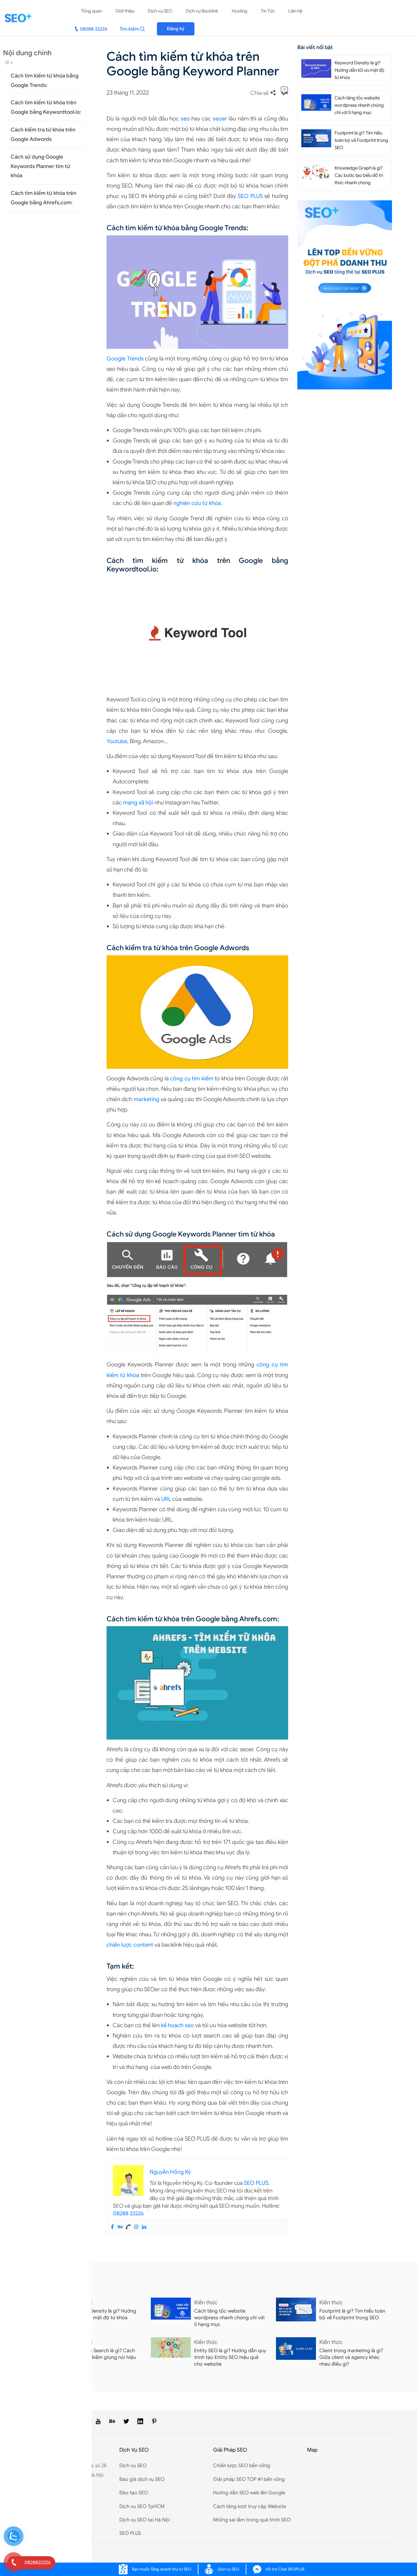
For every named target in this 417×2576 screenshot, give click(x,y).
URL (166, 1499)
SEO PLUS (250, 196)
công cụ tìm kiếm (192, 1079)
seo (185, 119)
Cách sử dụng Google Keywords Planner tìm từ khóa (40, 166)
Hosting (239, 11)
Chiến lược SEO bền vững (242, 2466)
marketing (147, 1099)
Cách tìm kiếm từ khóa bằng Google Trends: (45, 80)
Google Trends (125, 359)
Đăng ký (176, 29)
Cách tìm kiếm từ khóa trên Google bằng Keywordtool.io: (46, 107)
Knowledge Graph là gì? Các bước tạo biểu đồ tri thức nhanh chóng (359, 175)
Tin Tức (268, 11)
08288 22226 (128, 2213)
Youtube (117, 741)
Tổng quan (91, 11)
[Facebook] (112, 2227)
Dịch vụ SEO (160, 11)
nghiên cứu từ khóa (197, 503)
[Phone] (128, 2227)
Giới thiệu (125, 11)
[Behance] (120, 2227)
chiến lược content (130, 1945)
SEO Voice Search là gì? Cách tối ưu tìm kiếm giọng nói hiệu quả (102, 2357)
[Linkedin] (144, 2227)
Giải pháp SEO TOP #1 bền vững (249, 2479)
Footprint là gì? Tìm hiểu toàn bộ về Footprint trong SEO (361, 140)
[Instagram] (136, 2227)
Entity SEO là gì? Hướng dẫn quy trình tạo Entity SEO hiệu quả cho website (230, 2357)
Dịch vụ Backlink (202, 11)
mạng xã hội (138, 803)
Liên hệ (295, 11)
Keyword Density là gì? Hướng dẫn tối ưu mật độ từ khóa (359, 70)
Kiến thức (206, 2302)
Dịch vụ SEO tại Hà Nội (145, 2520)
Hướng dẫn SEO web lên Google (249, 2493)
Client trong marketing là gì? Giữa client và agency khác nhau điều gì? (351, 2357)
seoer (220, 119)
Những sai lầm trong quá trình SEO (252, 2520)
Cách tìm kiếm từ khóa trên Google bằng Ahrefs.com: (44, 198)
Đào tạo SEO (134, 2493)
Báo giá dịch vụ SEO (142, 2479)
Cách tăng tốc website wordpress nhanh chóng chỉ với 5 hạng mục (359, 105)
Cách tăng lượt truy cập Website (250, 2506)
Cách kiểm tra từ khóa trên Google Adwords (43, 134)
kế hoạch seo (177, 2025)
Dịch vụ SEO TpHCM (142, 2506)
